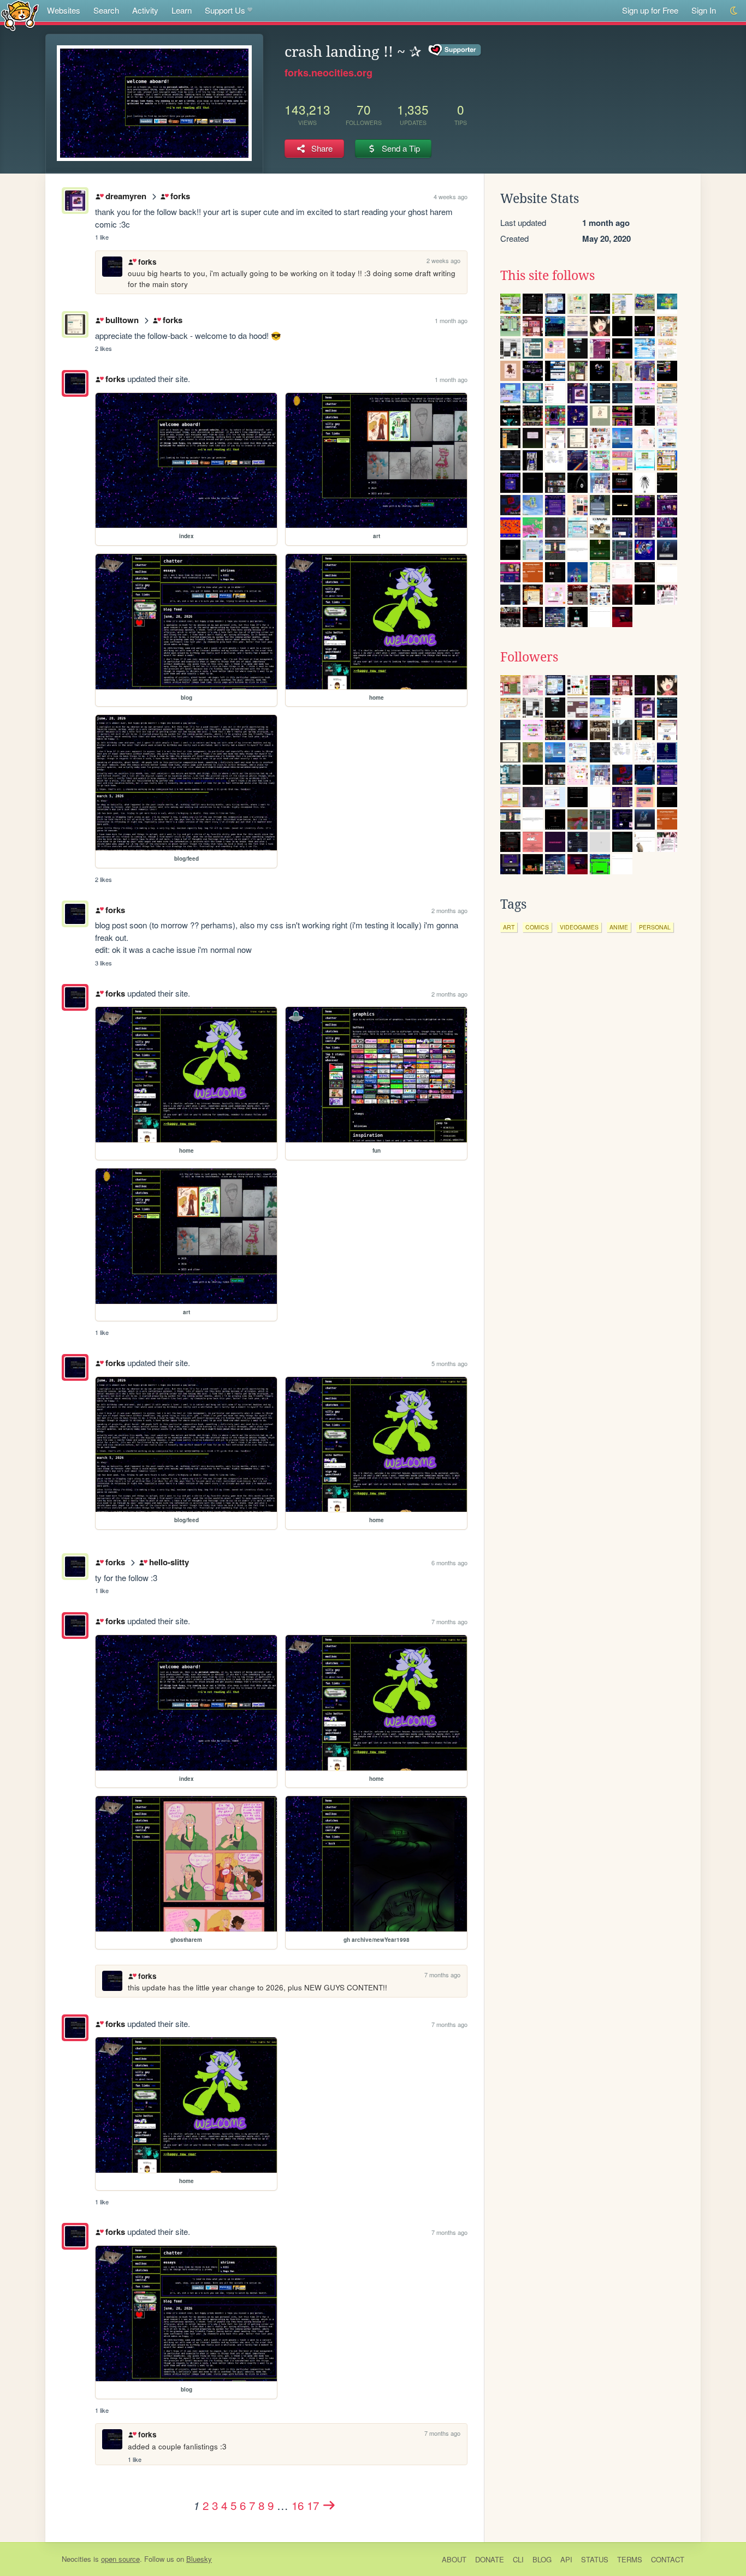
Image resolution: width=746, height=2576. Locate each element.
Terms (630, 2559)
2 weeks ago (443, 260)
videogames (579, 927)
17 (313, 2505)
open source (120, 2559)
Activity (145, 10)
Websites (64, 10)
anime (619, 927)
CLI (518, 2559)
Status (595, 2559)
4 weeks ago (451, 196)
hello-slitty (169, 1562)
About (454, 2559)
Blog (542, 2559)
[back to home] (20, 15)
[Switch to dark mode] (734, 11)
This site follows (547, 276)
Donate (490, 2559)
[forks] (75, 383)
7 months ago (449, 1621)
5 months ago (449, 1363)
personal (655, 927)
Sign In (704, 10)
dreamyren (126, 196)
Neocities (76, 2559)
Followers (529, 657)
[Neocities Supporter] (455, 50)
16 (298, 2505)
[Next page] (329, 2505)
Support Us (225, 10)
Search (106, 10)
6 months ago (449, 1563)
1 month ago (451, 320)
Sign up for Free (650, 10)
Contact (668, 2559)
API (566, 2559)
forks (180, 196)
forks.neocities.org (328, 73)
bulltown (122, 320)
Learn (182, 10)
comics (537, 927)
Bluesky (199, 2559)
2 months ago (449, 910)
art (509, 927)
